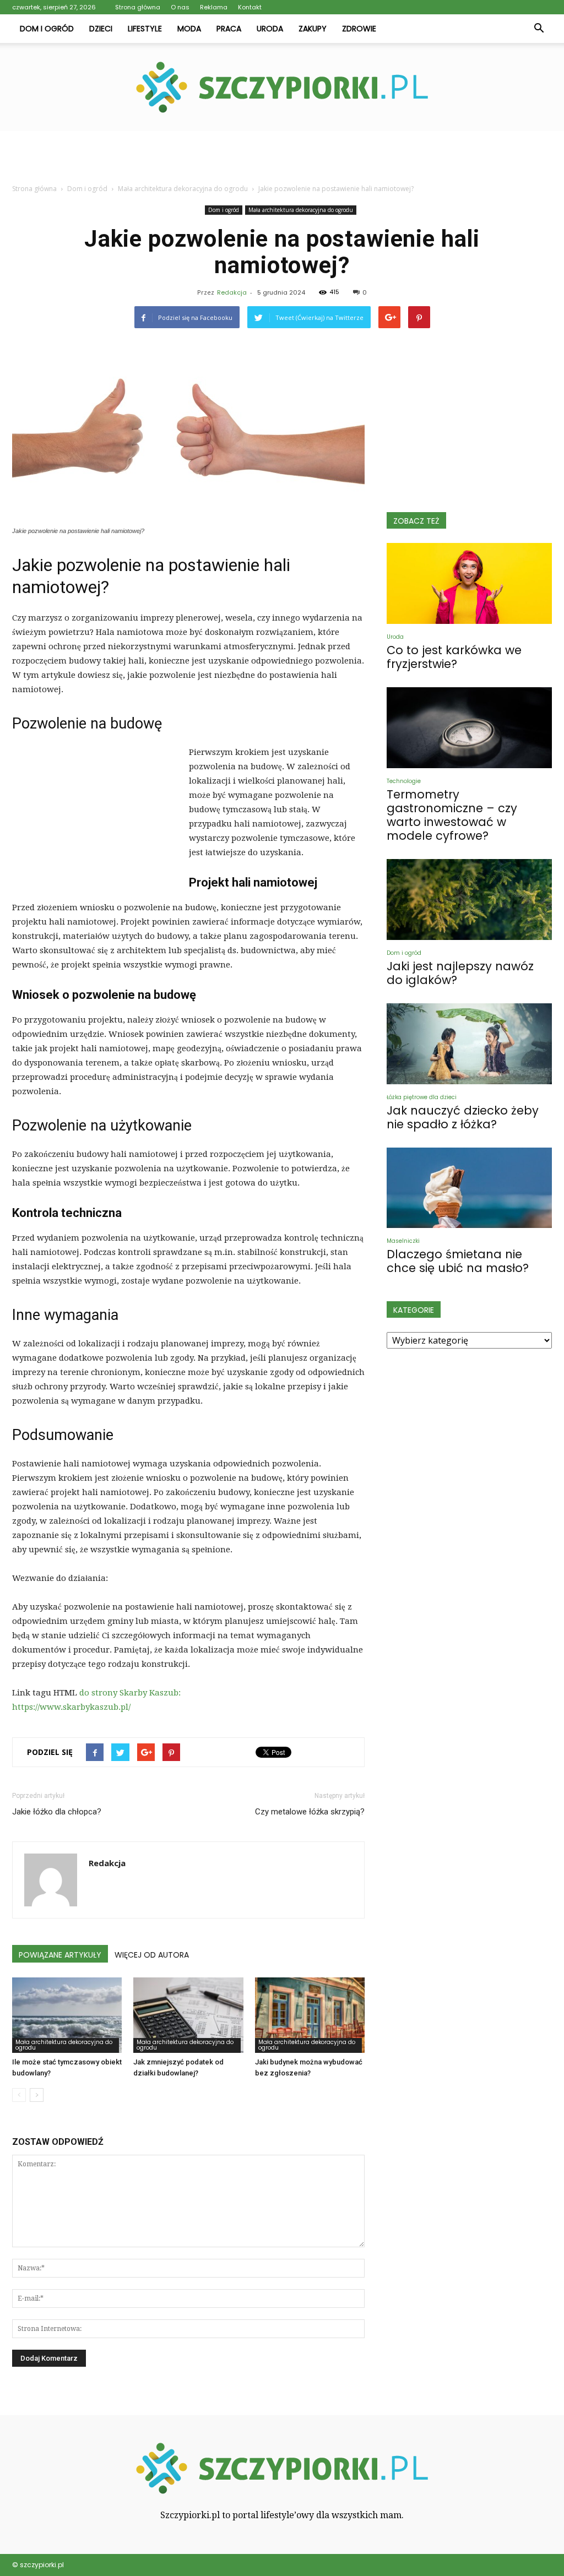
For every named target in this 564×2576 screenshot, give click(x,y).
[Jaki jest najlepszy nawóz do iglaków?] (469, 900)
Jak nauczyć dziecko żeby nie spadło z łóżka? (463, 1117)
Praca (229, 29)
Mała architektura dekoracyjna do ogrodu (301, 210)
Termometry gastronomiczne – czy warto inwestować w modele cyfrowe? (452, 815)
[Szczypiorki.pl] (282, 87)
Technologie (404, 781)
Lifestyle (145, 29)
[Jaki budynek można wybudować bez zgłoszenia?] (310, 2015)
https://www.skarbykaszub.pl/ (71, 1707)
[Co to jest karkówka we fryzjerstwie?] (469, 583)
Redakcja (232, 292)
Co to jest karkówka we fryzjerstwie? (454, 657)
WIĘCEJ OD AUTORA (152, 1955)
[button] (539, 29)
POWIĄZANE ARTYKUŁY (60, 1955)
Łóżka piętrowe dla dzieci (422, 1097)
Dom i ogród (47, 29)
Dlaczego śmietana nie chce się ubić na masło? (458, 1261)
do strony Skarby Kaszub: (130, 1693)
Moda (189, 29)
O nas (180, 7)
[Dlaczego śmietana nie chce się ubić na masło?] (469, 1188)
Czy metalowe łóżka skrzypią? (310, 1812)
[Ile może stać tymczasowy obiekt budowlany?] (67, 2015)
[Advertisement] (282, 161)
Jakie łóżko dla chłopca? (57, 1812)
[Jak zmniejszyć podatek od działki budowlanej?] (188, 2015)
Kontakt (250, 7)
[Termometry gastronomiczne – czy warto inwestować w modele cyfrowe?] (469, 728)
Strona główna (138, 7)
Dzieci (101, 29)
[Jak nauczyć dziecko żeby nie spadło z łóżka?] (469, 1044)
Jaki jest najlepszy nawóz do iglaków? (460, 973)
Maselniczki (403, 1241)
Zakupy (313, 29)
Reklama (214, 7)
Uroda (270, 29)
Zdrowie (359, 29)
